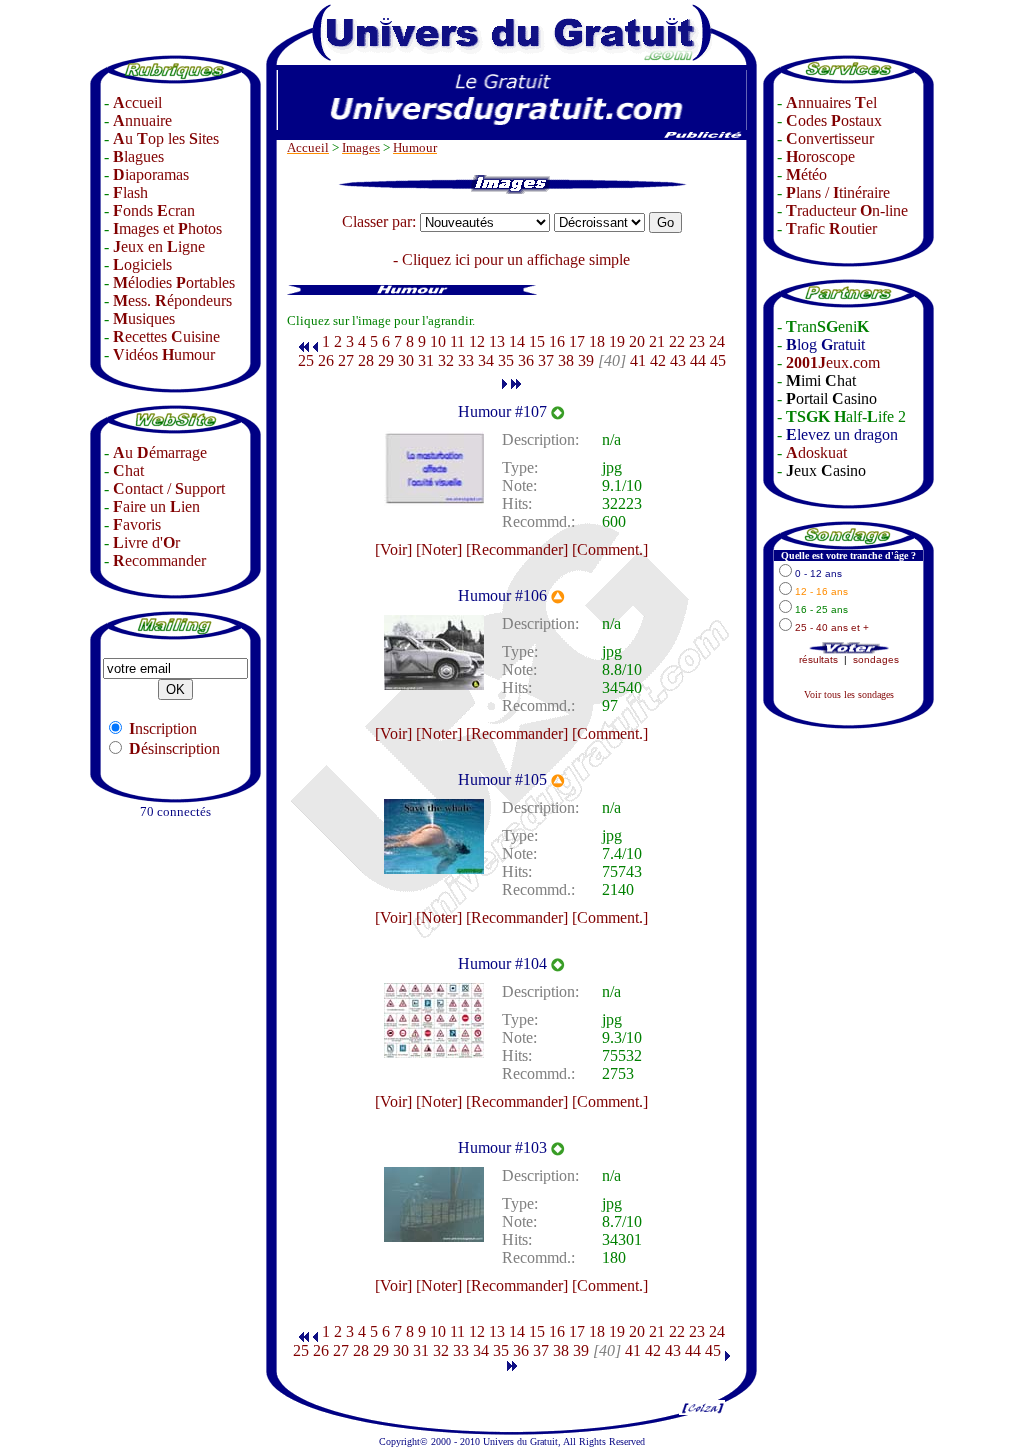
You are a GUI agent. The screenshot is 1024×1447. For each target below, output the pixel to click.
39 (586, 360)
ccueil (137, 102)
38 (566, 360)
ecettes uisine (166, 336)
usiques (144, 318)
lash (130, 192)
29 (386, 360)
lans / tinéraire (838, 192)
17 (577, 341)
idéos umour (164, 354)
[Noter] (439, 549)
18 (597, 341)
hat (128, 470)
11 (457, 341)
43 (678, 360)
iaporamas (151, 174)
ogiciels (142, 264)
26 (326, 360)
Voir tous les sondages (849, 694)
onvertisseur (830, 138)
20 (637, 341)
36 (526, 360)
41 (638, 360)
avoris (137, 524)
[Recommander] (517, 549)
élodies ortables (174, 282)
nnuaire (142, 120)
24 (717, 341)
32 (446, 360)
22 (677, 341)
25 (306, 360)
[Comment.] (610, 549)
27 (346, 360)
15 (537, 341)
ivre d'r (146, 542)
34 (486, 360)
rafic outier (831, 228)
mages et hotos (167, 228)
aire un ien (156, 506)
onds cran (154, 210)
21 (657, 341)
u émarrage (160, 452)
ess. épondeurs (172, 300)
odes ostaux (834, 120)
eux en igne (159, 246)
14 (517, 341)
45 (718, 360)
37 (546, 360)
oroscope (820, 156)
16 (557, 341)
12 (477, 341)
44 (698, 360)
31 (426, 360)
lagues (138, 156)
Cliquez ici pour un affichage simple (516, 259)
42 (658, 360)
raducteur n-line (847, 210)
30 (406, 360)
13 (497, 341)
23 (697, 341)
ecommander (159, 560)
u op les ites (166, 138)
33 (466, 360)
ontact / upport (169, 488)
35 (506, 360)
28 (366, 360)
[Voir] (393, 549)
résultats (818, 659)
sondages (876, 659)
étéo (806, 174)
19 (617, 341)
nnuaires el (831, 102)
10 (438, 341)
